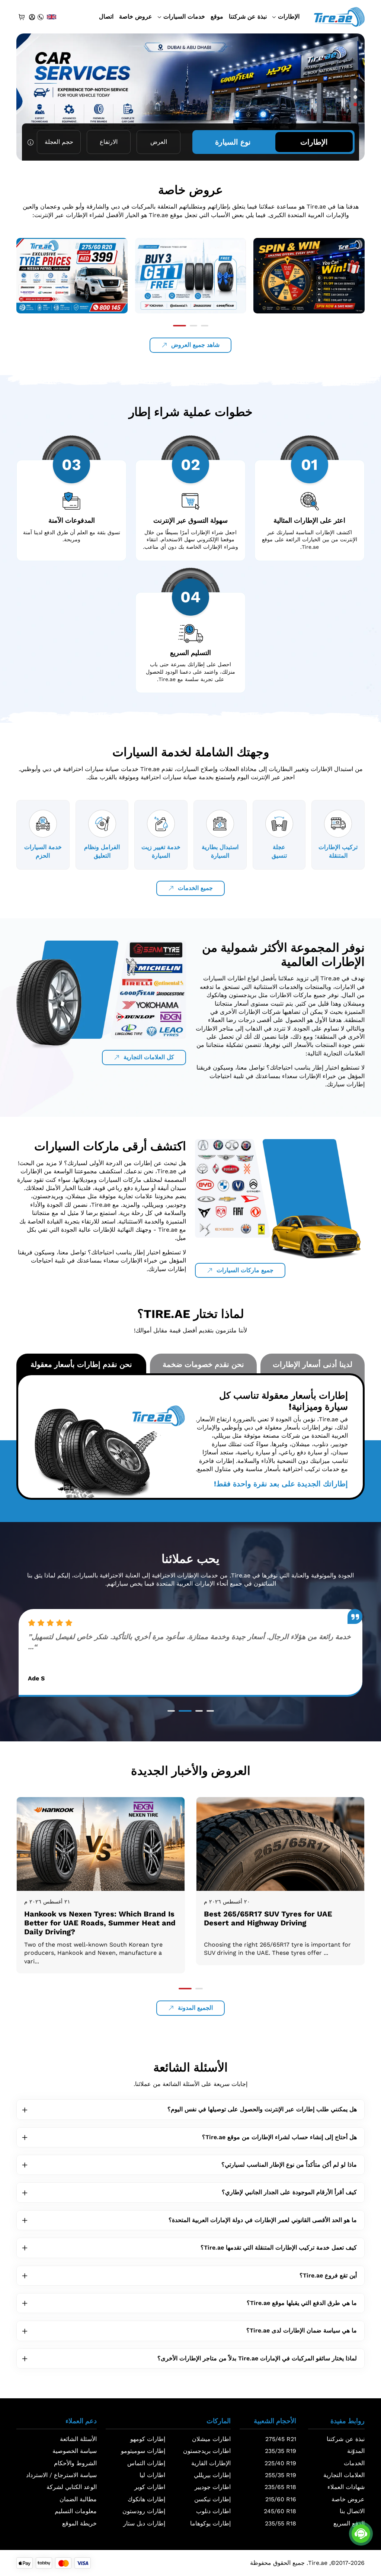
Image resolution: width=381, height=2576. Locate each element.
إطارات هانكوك (146, 2499)
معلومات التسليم (76, 2511)
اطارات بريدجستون (207, 2451)
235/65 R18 (280, 2487)
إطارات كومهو (148, 2439)
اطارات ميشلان (211, 2439)
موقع (217, 17)
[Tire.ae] (339, 16)
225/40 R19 (280, 2463)
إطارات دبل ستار (144, 2523)
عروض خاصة (136, 17)
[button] (355, 90)
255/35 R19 (281, 2475)
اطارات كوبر (150, 2487)
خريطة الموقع (79, 2523)
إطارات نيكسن (212, 2499)
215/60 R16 (281, 2499)
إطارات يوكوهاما (210, 2523)
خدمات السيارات (184, 17)
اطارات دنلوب (213, 2511)
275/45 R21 (281, 2439)
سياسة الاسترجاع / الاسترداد (61, 2475)
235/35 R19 (281, 2451)
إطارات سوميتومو (143, 2451)
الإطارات (289, 17)
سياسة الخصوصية (75, 2451)
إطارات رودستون (144, 2511)
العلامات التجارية (344, 2475)
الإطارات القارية (211, 2463)
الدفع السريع (349, 2523)
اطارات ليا (152, 2475)
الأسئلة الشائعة (78, 2439)
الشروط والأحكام (75, 2463)
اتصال (106, 17)
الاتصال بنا (352, 2511)
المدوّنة (356, 2451)
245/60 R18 (280, 2511)
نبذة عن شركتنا (248, 17)
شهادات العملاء (346, 2487)
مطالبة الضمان (78, 2499)
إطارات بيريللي (212, 2475)
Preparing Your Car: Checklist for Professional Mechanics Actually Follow (278, 1918)
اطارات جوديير (213, 2487)
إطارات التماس (146, 2463)
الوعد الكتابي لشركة (72, 2487)
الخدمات (354, 2463)
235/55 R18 (281, 2523)
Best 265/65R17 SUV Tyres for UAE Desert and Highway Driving (88, 1918)
